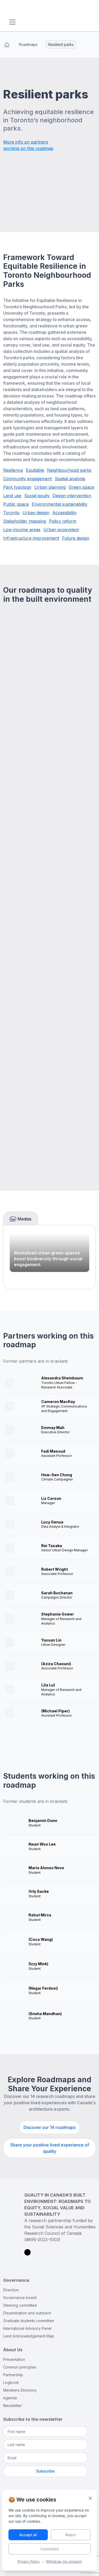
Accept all (28, 2535)
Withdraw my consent (64, 2561)
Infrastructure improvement (31, 538)
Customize (50, 2549)
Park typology (17, 487)
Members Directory (20, 2390)
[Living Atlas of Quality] (43, 11)
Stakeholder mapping (25, 521)
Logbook (11, 2383)
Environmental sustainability (60, 504)
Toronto (11, 513)
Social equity (37, 496)
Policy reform (63, 521)
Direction (11, 2290)
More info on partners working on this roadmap (28, 145)
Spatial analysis (70, 479)
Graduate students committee (29, 2321)
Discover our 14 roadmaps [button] (49, 2127)
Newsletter (13, 2406)
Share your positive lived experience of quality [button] (50, 2148)
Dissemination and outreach (27, 2313)
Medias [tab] (24, 1219)
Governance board (20, 2298)
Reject (71, 2535)
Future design (76, 538)
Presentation (14, 2360)
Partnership (13, 2375)
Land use (12, 496)
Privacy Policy (29, 2561)
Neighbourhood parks (69, 470)
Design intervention (72, 496)
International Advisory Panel (27, 2328)
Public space (16, 504)
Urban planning (50, 487)
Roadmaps (28, 44)
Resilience (13, 470)
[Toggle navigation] (12, 22)
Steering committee (20, 2305)
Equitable (35, 470)
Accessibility (64, 513)
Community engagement (27, 479)
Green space (81, 487)
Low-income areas (22, 530)
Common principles (20, 2367)
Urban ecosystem (61, 530)
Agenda (10, 2398)
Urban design (36, 513)
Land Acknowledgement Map (29, 2336)
